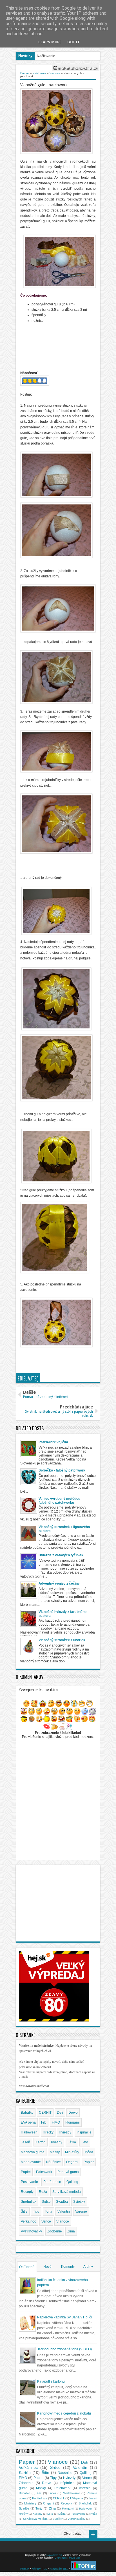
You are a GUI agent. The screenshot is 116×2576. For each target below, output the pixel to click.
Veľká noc (28, 2221)
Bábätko (27, 2113)
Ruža (43, 2192)
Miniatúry (72, 2152)
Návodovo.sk (54, 2555)
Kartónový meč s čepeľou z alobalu (64, 2413)
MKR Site (75, 2558)
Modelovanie (31, 2162)
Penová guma (68, 2172)
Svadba (62, 2202)
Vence (46, 2221)
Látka (72, 2142)
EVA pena (28, 2122)
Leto (85, 2142)
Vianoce (63, 2221)
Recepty (27, 2192)
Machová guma (33, 2152)
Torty (48, 2212)
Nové (47, 2267)
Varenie (81, 2212)
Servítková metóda (67, 2192)
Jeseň (25, 2142)
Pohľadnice (52, 2182)
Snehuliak (29, 2202)
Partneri (25, 2569)
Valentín (64, 2212)
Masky (55, 2152)
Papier (89, 2162)
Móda (89, 2152)
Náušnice (53, 2162)
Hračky (48, 2132)
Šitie (24, 2212)
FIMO (56, 2122)
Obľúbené (27, 2267)
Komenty (68, 2267)
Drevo (73, 2113)
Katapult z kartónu (51, 2381)
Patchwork (44, 2172)
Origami (72, 2162)
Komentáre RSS (59, 2569)
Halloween (29, 2132)
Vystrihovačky (31, 2231)
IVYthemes (60, 2558)
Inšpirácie (84, 2132)
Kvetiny (57, 2142)
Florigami (72, 2122)
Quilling (72, 2182)
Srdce (46, 2202)
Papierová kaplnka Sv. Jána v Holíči (64, 2317)
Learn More (50, 42)
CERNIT (45, 2113)
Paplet (26, 2172)
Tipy (36, 2212)
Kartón (41, 2142)
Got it (74, 42)
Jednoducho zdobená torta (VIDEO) (64, 2349)
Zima (71, 2231)
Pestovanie (29, 2182)
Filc (44, 2122)
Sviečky (79, 2202)
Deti (60, 2113)
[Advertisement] (68, 1359)
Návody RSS (39, 2569)
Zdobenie (55, 2231)
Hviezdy (65, 2132)
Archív (88, 2267)
